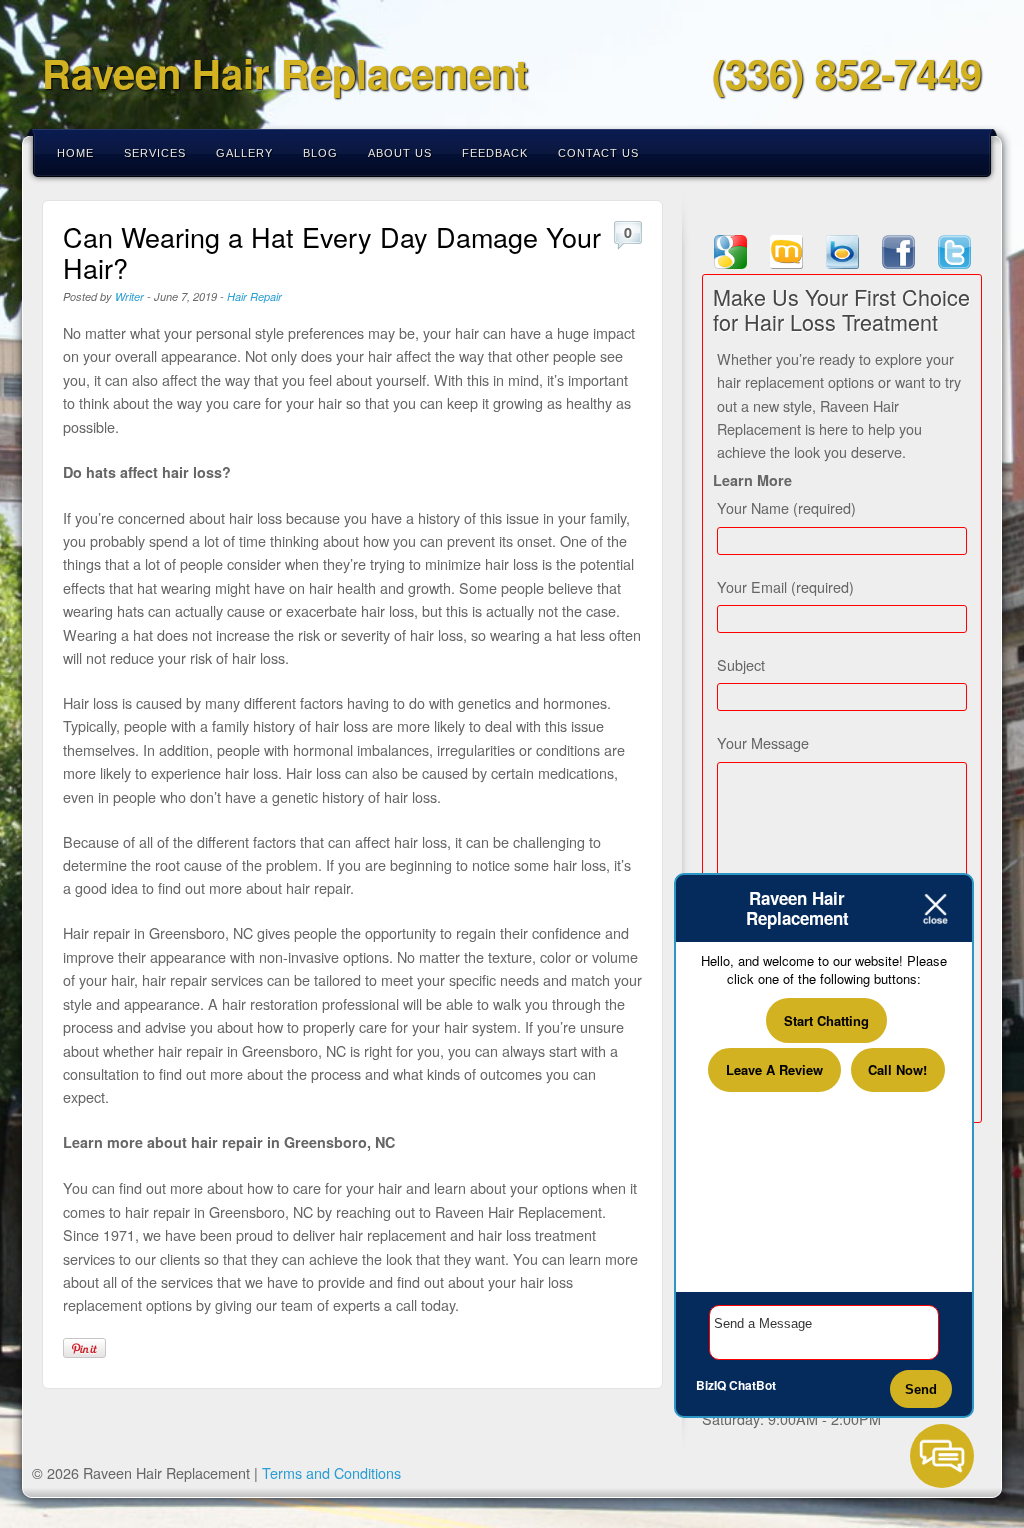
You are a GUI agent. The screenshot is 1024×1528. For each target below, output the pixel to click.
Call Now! (897, 1069)
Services (155, 153)
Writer (129, 296)
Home (75, 153)
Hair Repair (254, 296)
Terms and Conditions (331, 1472)
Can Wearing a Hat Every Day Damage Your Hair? (332, 252)
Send (921, 1389)
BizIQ (711, 1385)
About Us (400, 153)
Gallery (244, 153)
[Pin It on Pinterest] (84, 1348)
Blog (320, 153)
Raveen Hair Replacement (285, 72)
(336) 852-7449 (847, 72)
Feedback (495, 153)
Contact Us (598, 153)
